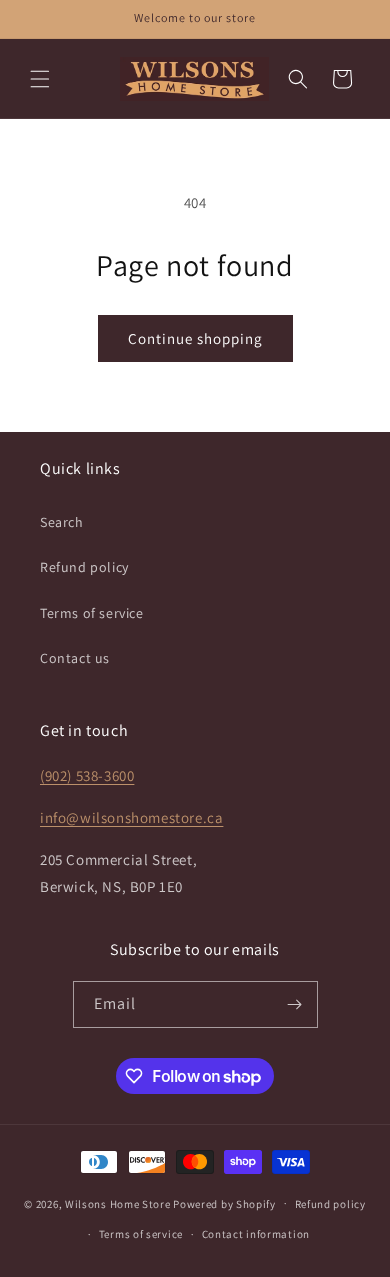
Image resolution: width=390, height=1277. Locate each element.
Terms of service (92, 613)
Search (62, 522)
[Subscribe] (295, 1004)
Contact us (75, 658)
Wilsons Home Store (118, 1203)
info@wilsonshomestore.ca (131, 817)
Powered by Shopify (224, 1203)
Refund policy (84, 567)
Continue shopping (195, 338)
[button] (40, 79)
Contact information (256, 1234)
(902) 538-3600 (87, 775)
